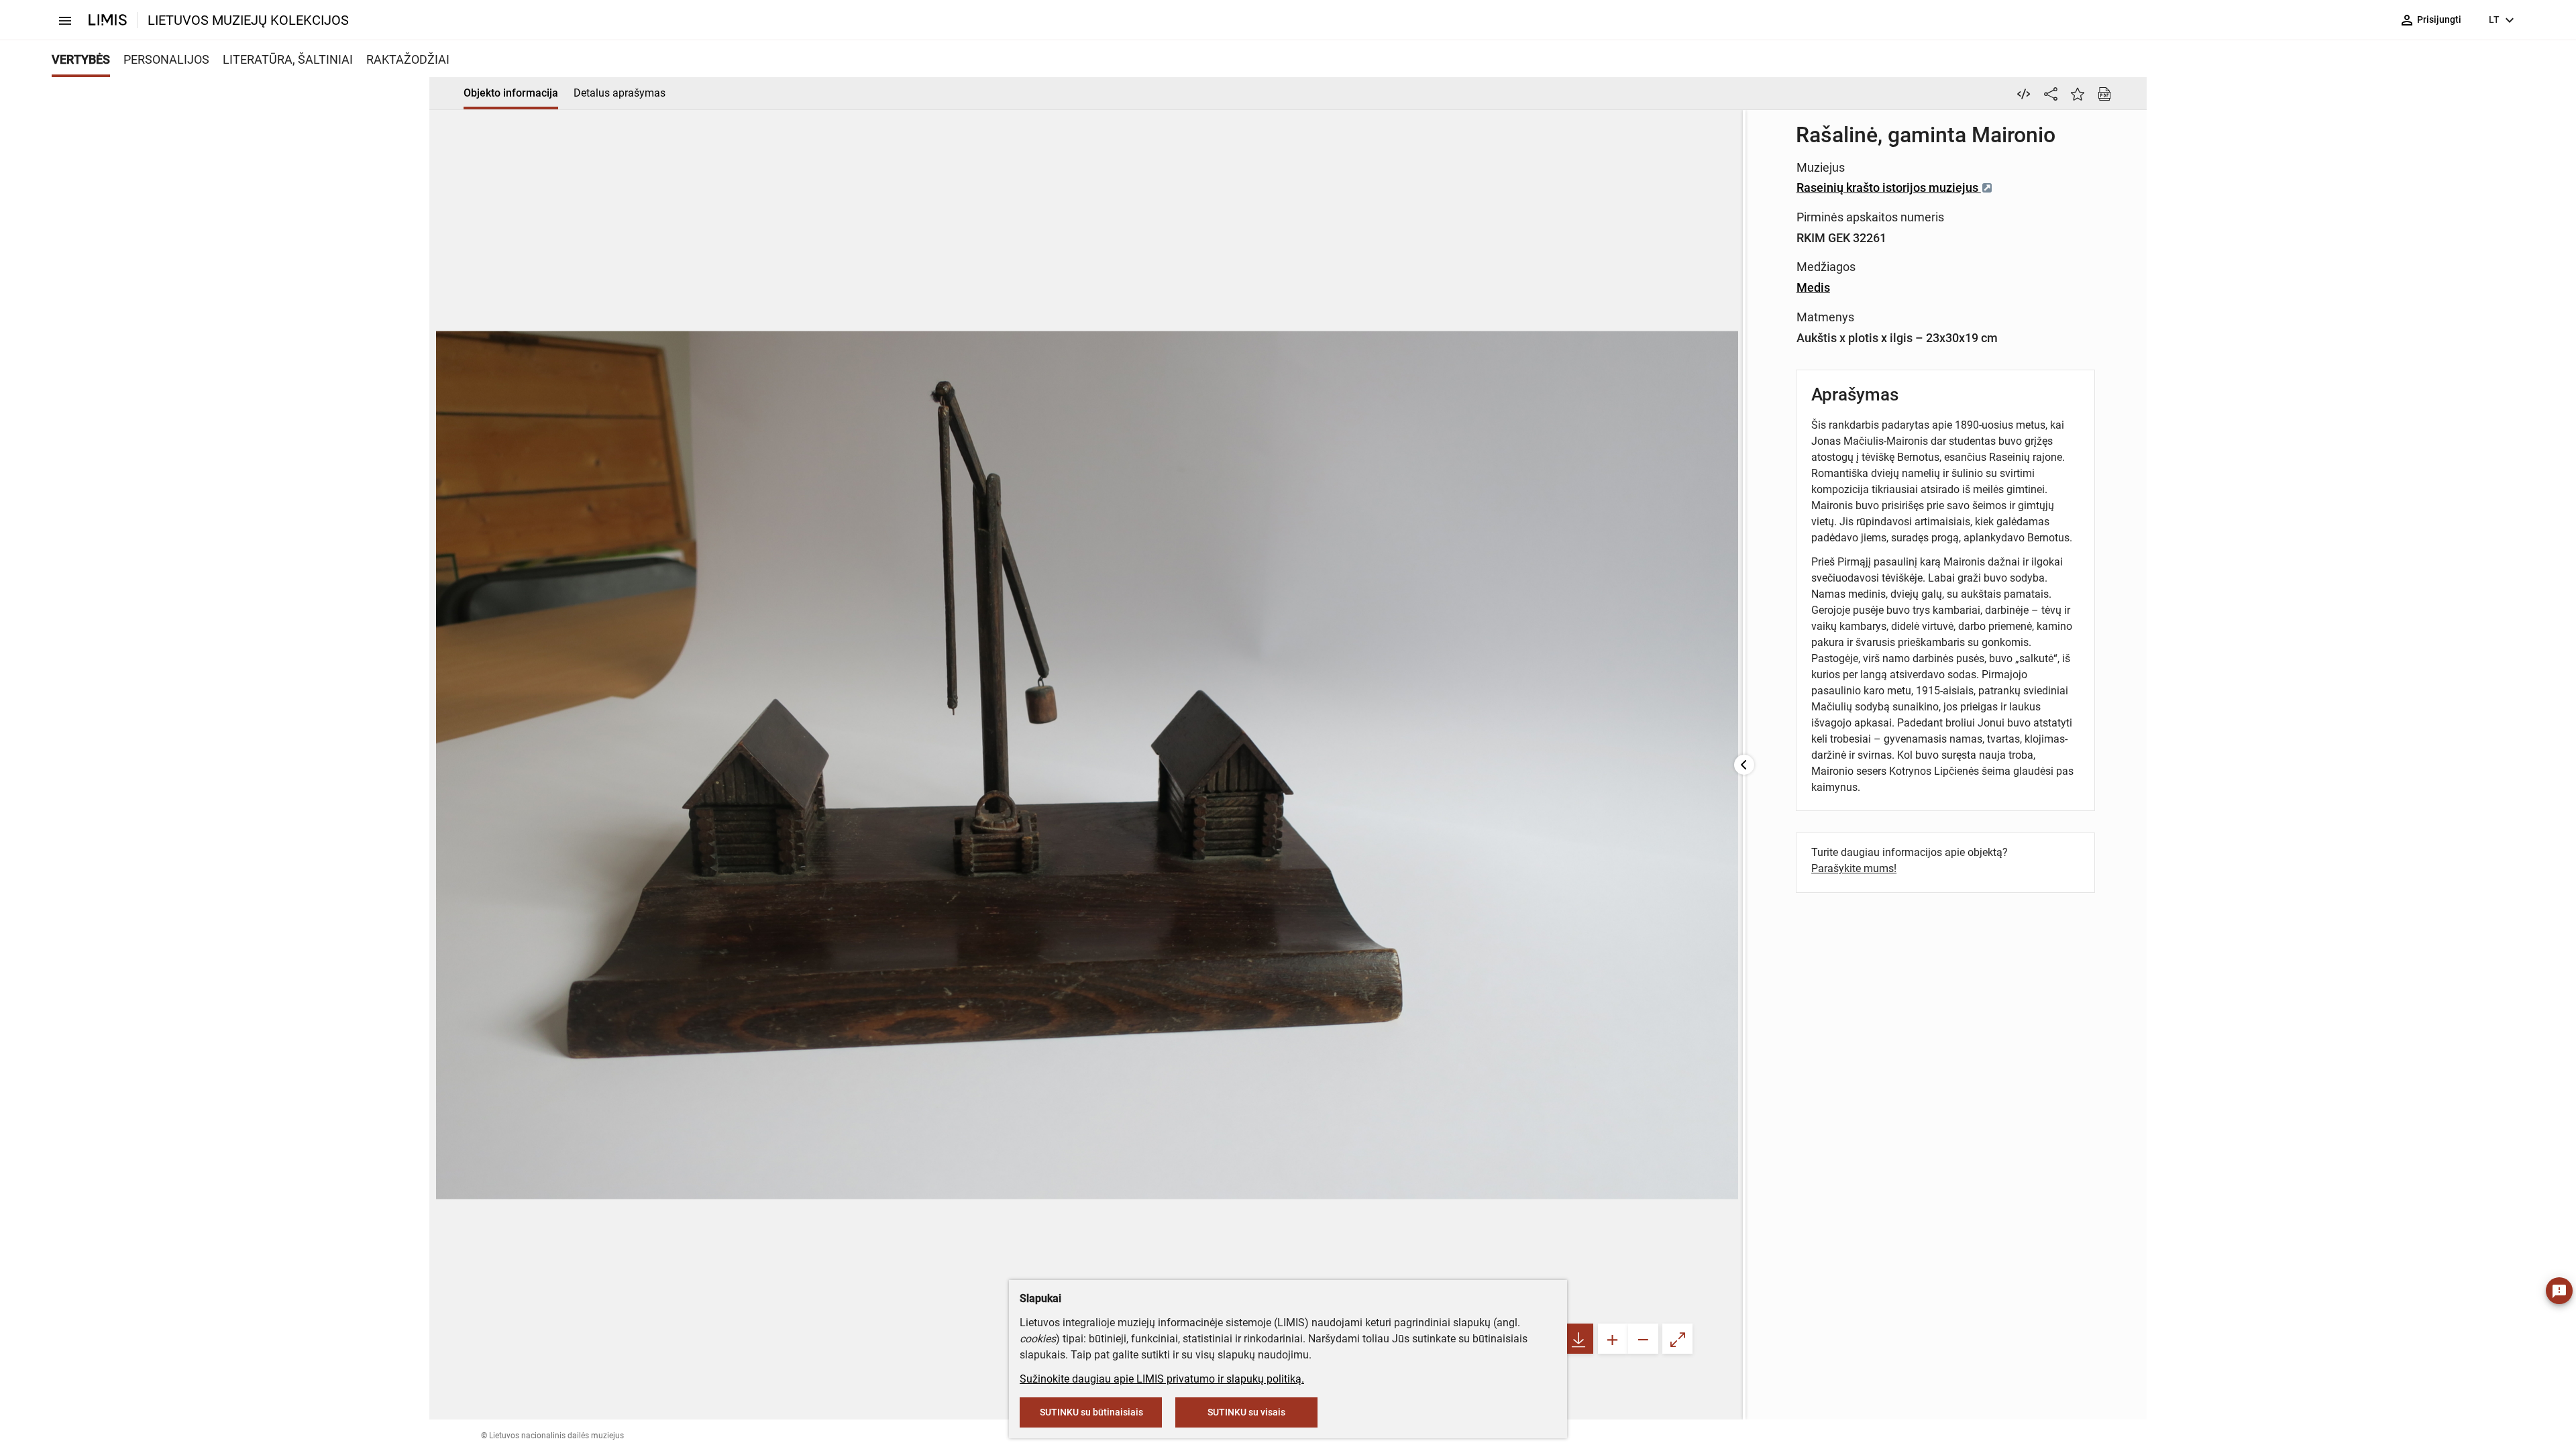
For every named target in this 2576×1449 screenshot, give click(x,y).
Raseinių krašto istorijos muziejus (1889, 187)
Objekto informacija (511, 93)
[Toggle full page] (1677, 1339)
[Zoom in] (1613, 1339)
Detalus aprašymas (620, 93)
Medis (1813, 287)
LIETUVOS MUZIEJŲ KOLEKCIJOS (248, 20)
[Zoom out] (1643, 1339)
